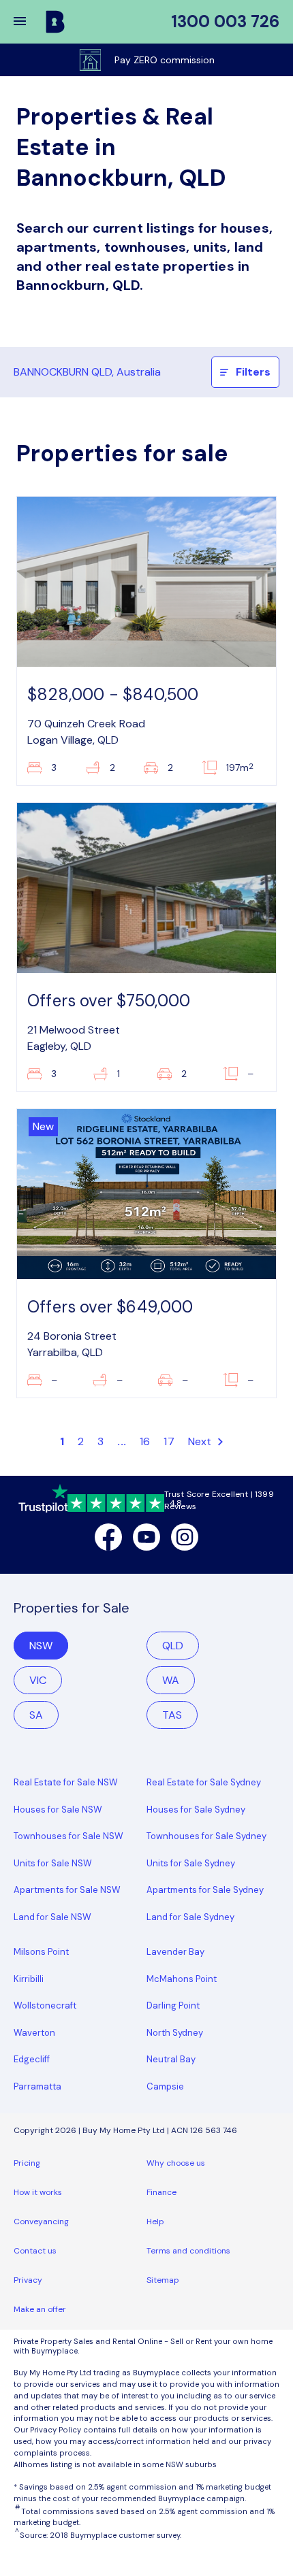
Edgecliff (32, 2059)
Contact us (35, 2251)
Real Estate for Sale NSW (66, 1782)
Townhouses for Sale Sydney (206, 1836)
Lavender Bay (175, 1952)
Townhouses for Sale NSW (68, 1836)
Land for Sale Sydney (190, 1917)
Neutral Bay (171, 2059)
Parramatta (37, 2086)
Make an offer (40, 2309)
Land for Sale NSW (52, 1917)
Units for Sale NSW (53, 1863)
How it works (38, 2192)
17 (169, 1441)
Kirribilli (29, 1979)
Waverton (34, 2033)
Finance (161, 2192)
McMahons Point (182, 1979)
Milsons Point (41, 1952)
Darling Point (173, 2005)
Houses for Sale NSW (58, 1810)
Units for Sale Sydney (191, 1863)
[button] (29, 22)
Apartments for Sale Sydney (205, 1890)
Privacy (28, 2280)
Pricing (27, 2163)
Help (155, 2222)
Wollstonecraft (45, 2005)
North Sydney (175, 2033)
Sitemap (163, 2280)
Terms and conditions (188, 2251)
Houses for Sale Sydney (196, 1810)
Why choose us (176, 2163)
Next (201, 1441)
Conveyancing (41, 2222)
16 (145, 1441)
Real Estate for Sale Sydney (204, 1782)
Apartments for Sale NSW (67, 1890)
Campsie (165, 2086)
